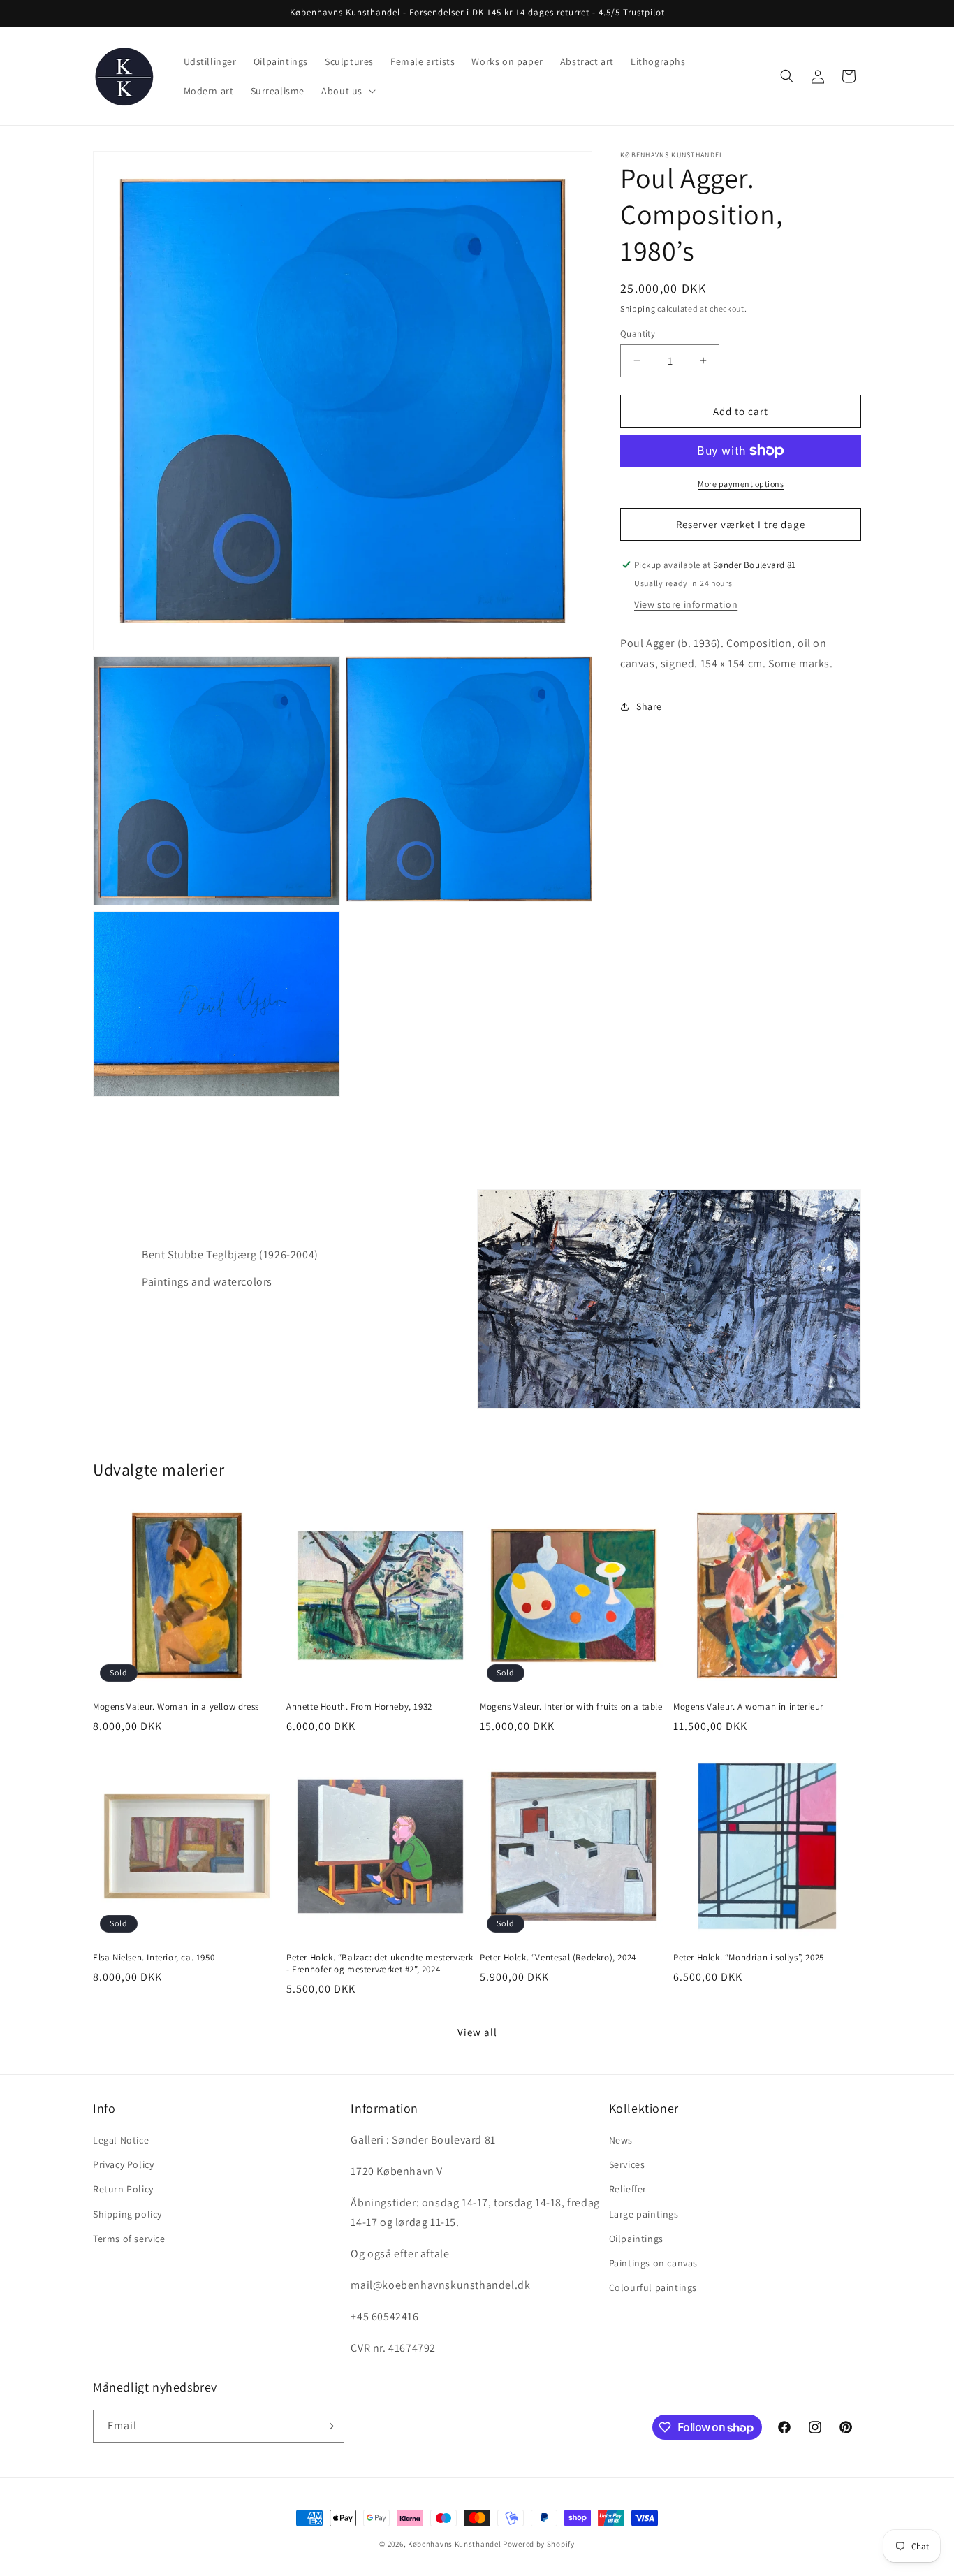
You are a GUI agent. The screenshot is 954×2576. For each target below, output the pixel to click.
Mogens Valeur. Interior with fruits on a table (571, 1707)
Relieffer (628, 2189)
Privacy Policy (123, 2164)
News (621, 2140)
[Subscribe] (328, 2426)
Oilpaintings (636, 2239)
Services (627, 2164)
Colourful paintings (653, 2287)
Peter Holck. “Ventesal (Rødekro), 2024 (558, 1958)
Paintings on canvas (653, 2263)
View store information (686, 604)
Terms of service (129, 2239)
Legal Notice (121, 2140)
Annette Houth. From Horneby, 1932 (359, 1707)
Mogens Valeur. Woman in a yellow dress (176, 1707)
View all (477, 2032)
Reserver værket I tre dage (741, 524)
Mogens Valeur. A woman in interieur (748, 1707)
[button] (347, 91)
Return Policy (123, 2189)
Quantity (638, 333)
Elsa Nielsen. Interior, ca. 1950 (154, 1958)
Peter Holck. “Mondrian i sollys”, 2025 (749, 1958)
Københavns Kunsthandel (454, 2544)
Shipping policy (127, 2214)
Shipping (638, 308)
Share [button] (649, 706)
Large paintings (644, 2214)
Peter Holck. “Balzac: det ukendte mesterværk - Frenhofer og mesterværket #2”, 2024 (380, 1964)
